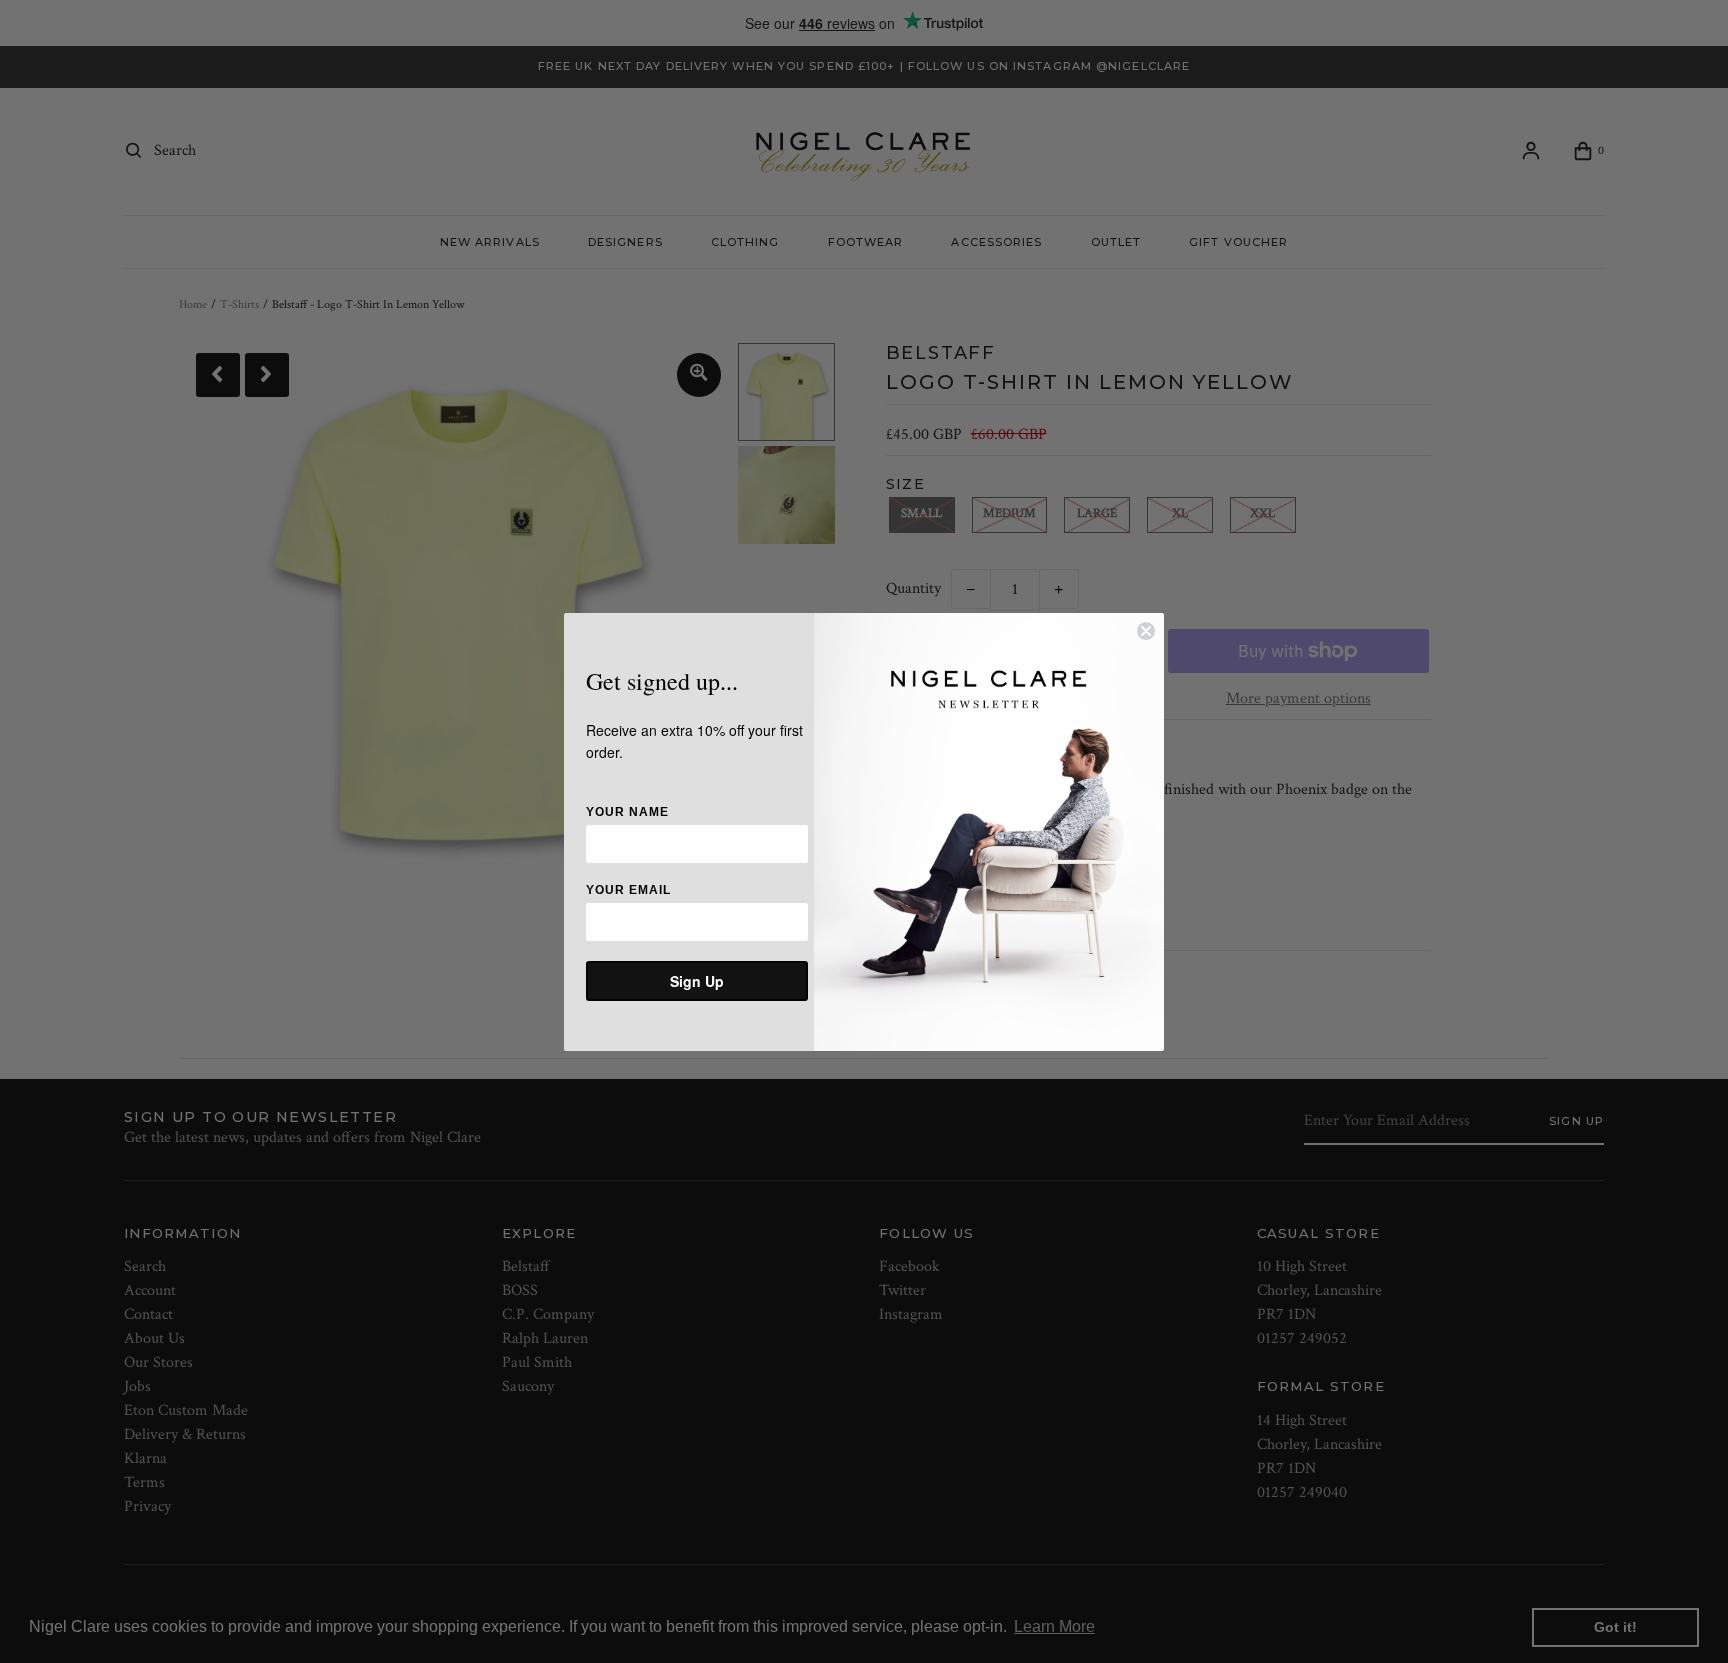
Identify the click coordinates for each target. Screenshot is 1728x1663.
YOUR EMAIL (628, 890)
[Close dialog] (1146, 631)
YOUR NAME (627, 812)
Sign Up (697, 981)
